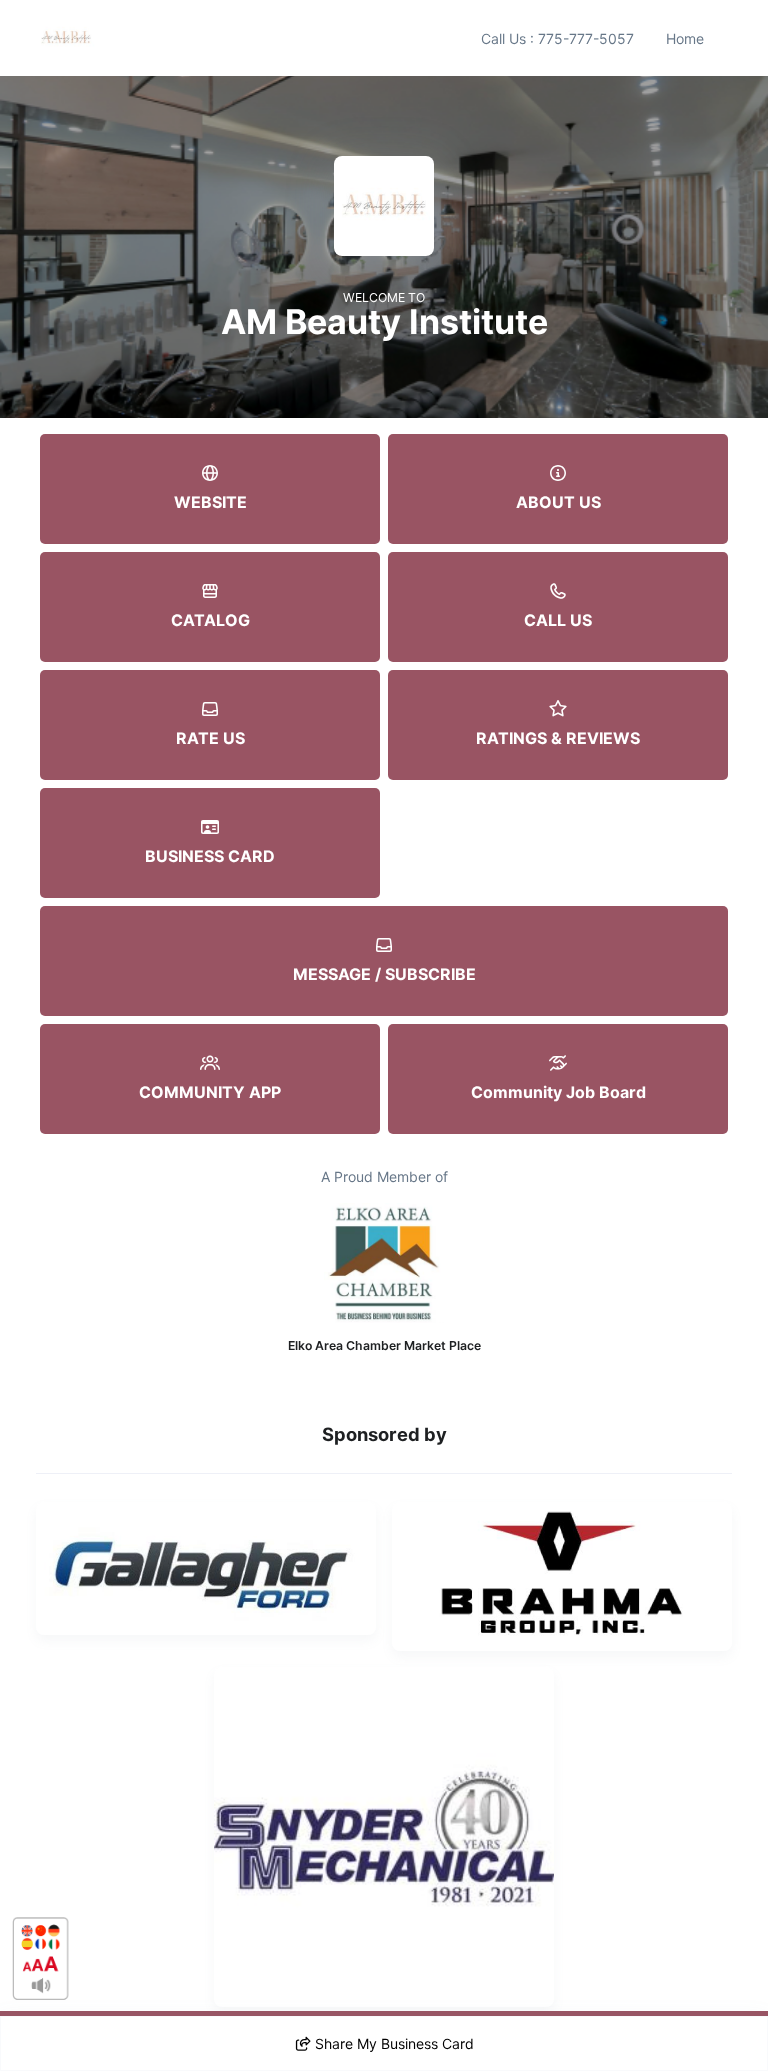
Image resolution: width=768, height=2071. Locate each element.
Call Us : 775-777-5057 (557, 38)
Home (685, 38)
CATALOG (210, 620)
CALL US (558, 620)
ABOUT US (558, 502)
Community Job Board (558, 1092)
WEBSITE (210, 502)
